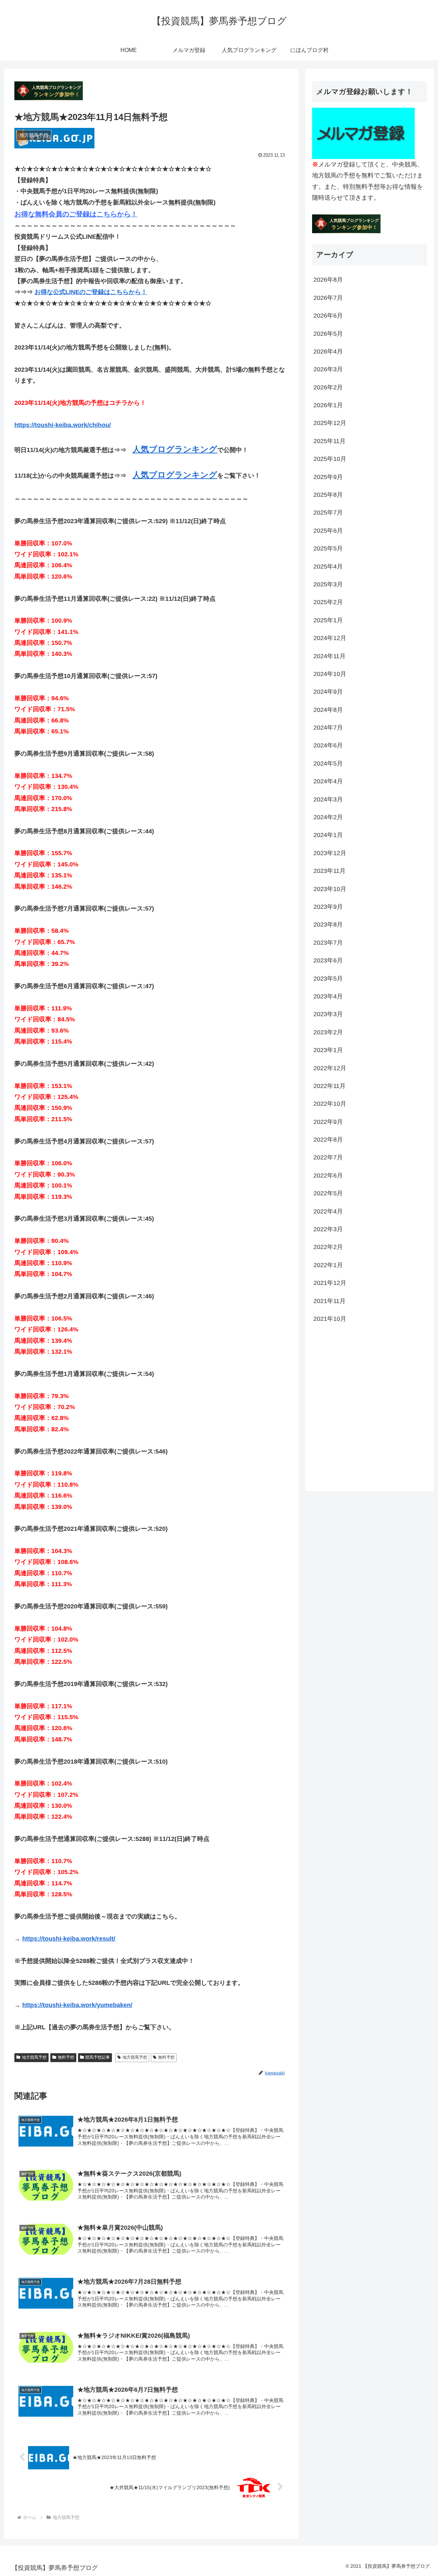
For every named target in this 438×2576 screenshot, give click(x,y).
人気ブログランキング (175, 449)
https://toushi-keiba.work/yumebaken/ (77, 2005)
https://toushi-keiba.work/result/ (69, 1939)
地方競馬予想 (34, 2057)
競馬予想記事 (98, 2057)
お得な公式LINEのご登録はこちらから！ (91, 292)
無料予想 (66, 2057)
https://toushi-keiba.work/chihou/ (63, 425)
